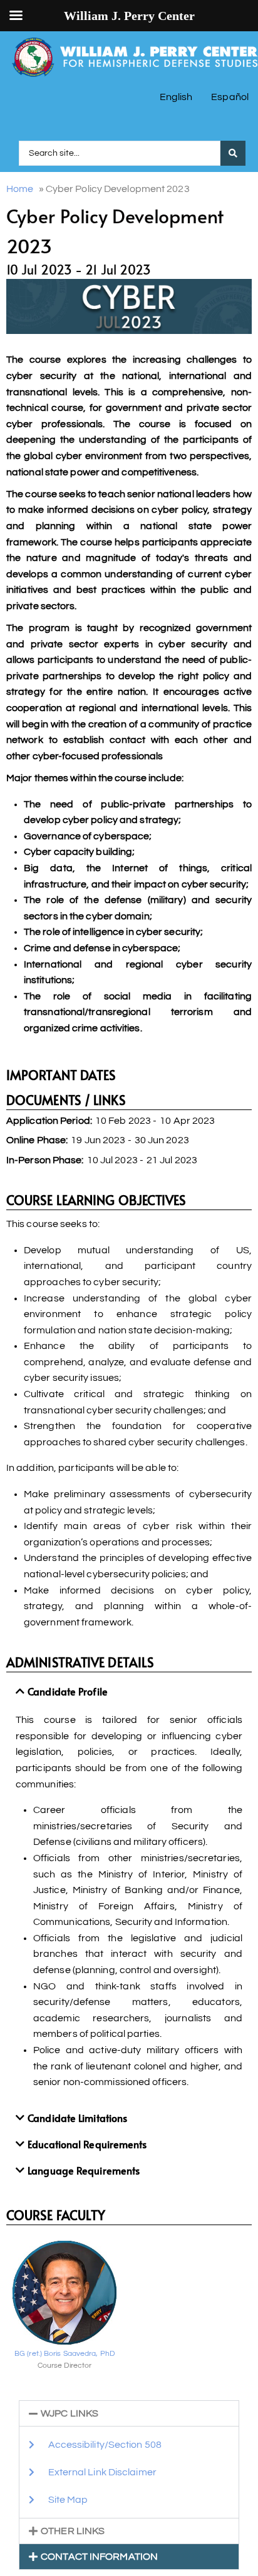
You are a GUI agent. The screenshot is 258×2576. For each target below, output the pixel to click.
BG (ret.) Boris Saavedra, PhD (64, 2354)
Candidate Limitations (77, 2118)
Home (20, 189)
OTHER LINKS (73, 2531)
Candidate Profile (68, 1691)
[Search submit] (233, 153)
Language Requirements (84, 2170)
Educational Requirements (87, 2144)
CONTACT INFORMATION (99, 2557)
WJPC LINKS (70, 2413)
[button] (129, 1692)
